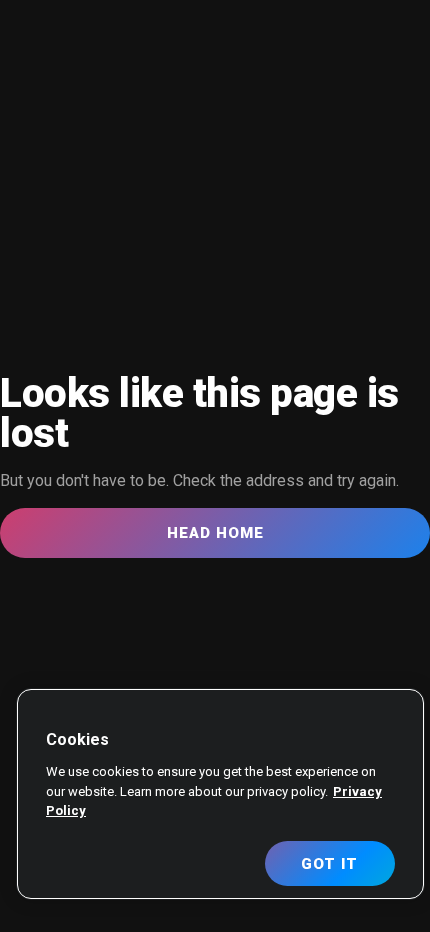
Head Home (215, 533)
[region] (220, 794)
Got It (329, 864)
